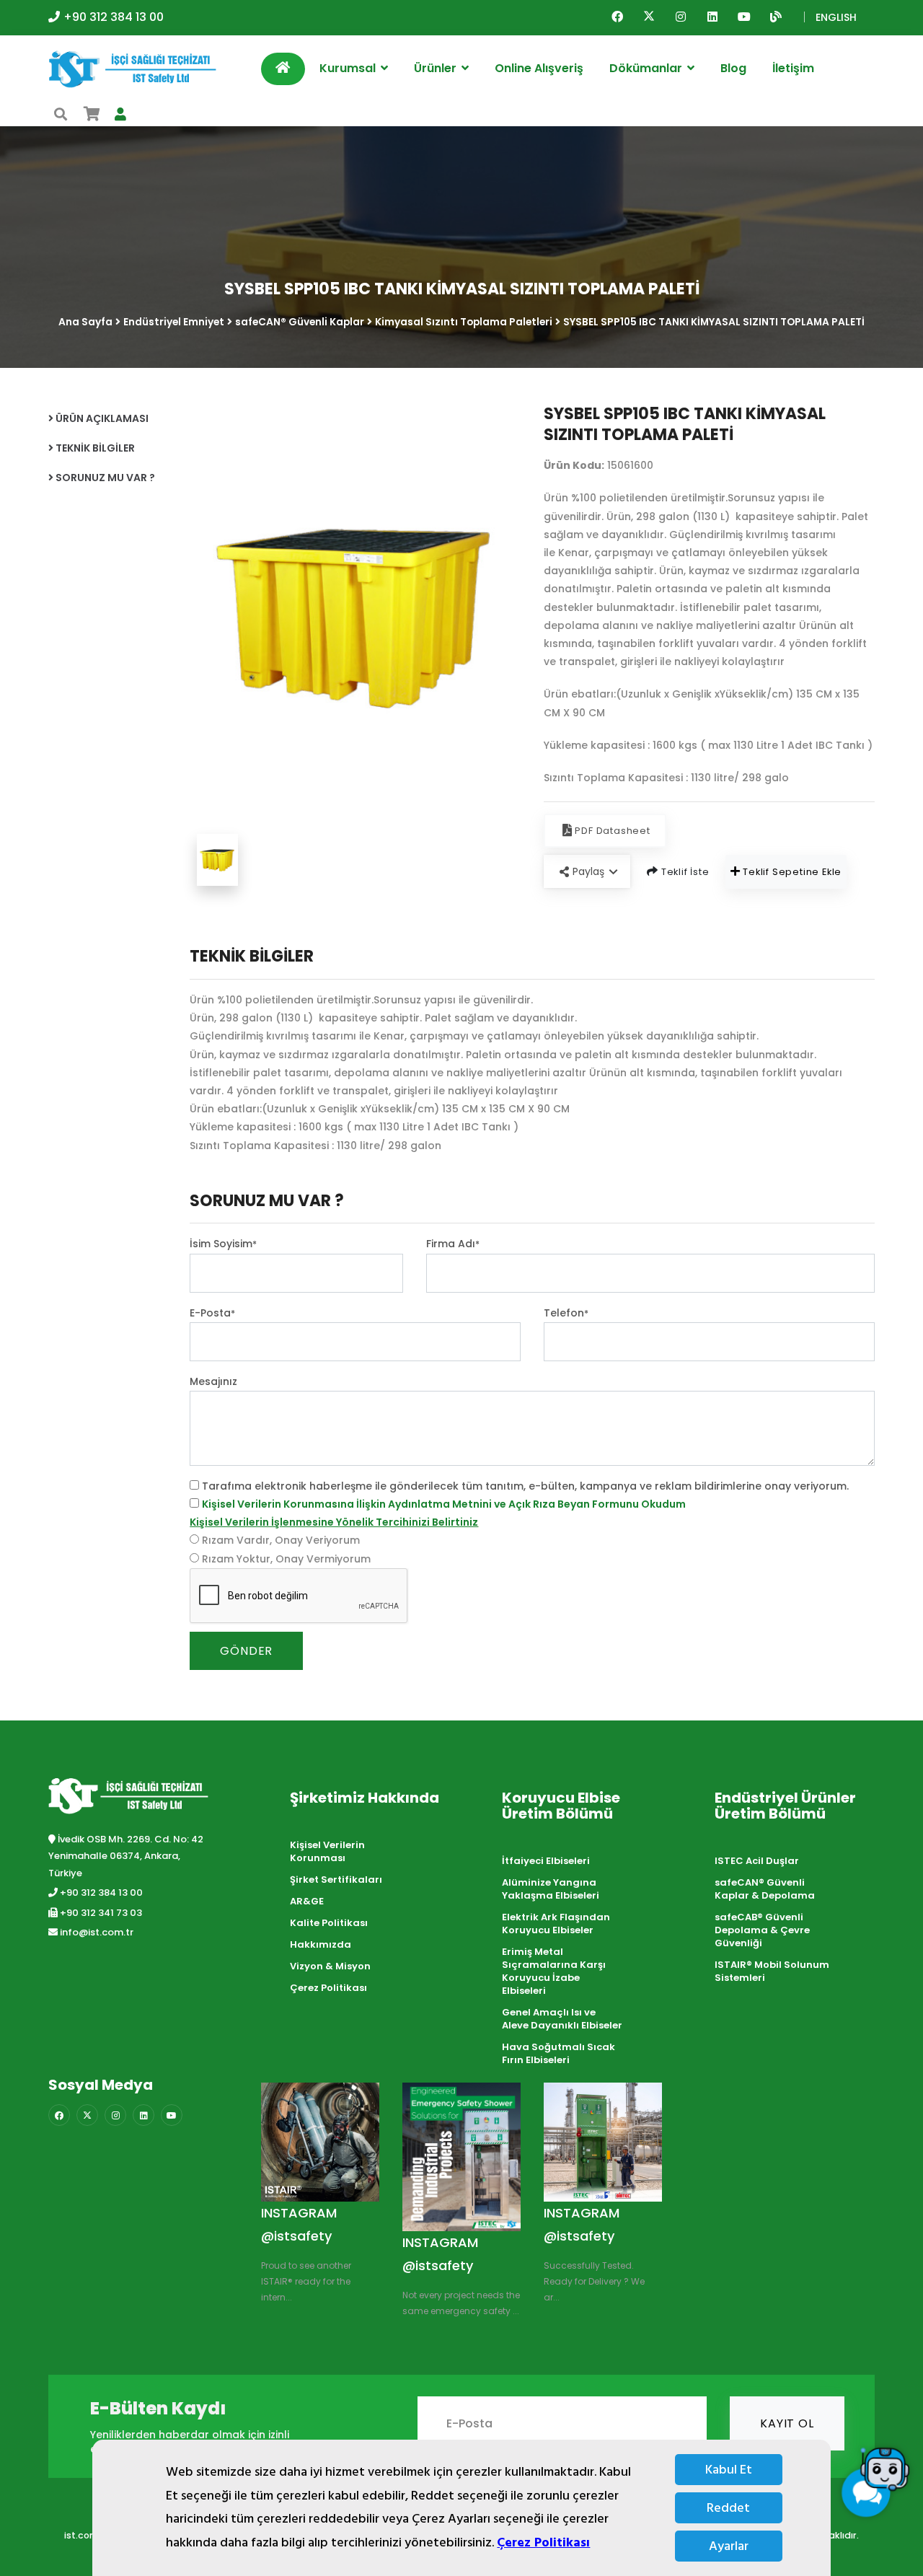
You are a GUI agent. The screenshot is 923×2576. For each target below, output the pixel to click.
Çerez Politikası (543, 2542)
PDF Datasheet (613, 831)
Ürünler (437, 68)
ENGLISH (836, 17)
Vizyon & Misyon (330, 1966)
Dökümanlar (647, 68)
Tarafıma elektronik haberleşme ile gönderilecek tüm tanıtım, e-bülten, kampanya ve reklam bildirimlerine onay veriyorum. (525, 1486)
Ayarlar (729, 2546)
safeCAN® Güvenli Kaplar (300, 322)
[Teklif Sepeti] (92, 114)
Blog (733, 68)
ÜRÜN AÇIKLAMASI (101, 418)
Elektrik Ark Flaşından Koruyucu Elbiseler (556, 1924)
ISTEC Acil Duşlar (757, 1861)
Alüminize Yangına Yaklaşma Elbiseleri (551, 1889)
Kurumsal (349, 68)
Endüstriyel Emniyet (174, 322)
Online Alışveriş (539, 68)
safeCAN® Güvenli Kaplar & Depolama (765, 1889)
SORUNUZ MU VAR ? (104, 478)
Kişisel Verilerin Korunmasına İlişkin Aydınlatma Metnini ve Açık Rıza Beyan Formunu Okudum (444, 1504)
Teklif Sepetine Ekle (791, 872)
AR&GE (307, 1901)
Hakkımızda (321, 1944)
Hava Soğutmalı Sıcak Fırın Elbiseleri (558, 2053)
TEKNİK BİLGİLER (94, 448)
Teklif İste (684, 872)
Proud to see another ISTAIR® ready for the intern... (306, 2282)
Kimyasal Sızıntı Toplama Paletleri (464, 322)
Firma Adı (453, 1244)
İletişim (793, 68)
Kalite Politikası (329, 1923)
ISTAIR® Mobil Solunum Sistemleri (772, 1971)
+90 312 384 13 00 (114, 17)
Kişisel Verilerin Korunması (327, 1851)
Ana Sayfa (85, 322)
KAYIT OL (787, 2423)
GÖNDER (246, 1651)
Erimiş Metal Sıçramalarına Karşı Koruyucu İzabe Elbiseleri (554, 1971)
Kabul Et (729, 2470)
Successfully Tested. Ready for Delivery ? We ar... (594, 2282)
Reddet (728, 2508)
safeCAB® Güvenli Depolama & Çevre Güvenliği (762, 1930)
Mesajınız (213, 1381)
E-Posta (212, 1313)
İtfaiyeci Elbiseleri (546, 1861)
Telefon (566, 1313)
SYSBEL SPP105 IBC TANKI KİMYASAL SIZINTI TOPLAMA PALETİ (714, 322)
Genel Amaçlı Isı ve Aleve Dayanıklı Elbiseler (562, 2019)
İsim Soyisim (223, 1244)
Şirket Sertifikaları (336, 1880)
